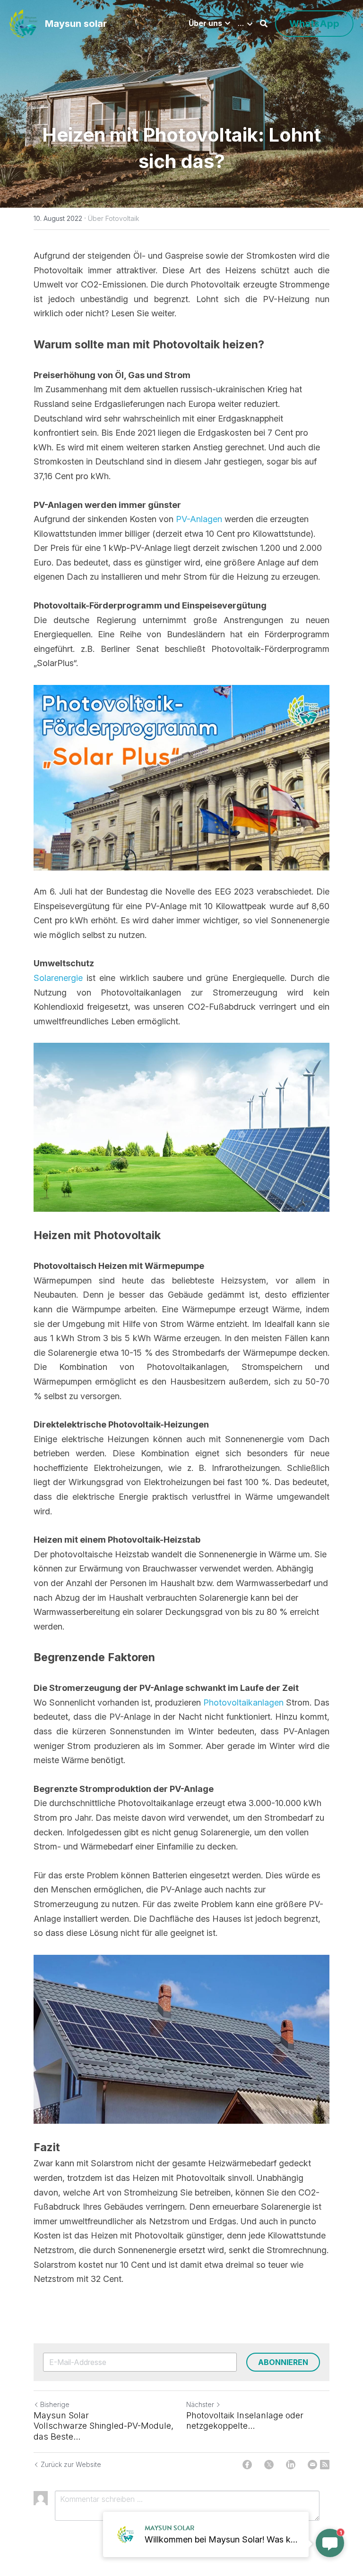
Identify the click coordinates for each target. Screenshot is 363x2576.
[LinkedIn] (291, 2465)
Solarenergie (60, 978)
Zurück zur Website (71, 2464)
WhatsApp (314, 24)
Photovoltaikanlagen (245, 1702)
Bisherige (55, 2404)
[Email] (312, 2465)
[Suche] (264, 24)
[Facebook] (247, 2465)
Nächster (200, 2404)
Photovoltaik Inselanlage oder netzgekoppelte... (245, 2421)
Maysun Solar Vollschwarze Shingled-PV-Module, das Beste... (104, 2426)
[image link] (23, 23)
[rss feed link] (325, 2465)
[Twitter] (269, 2465)
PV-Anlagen (199, 519)
